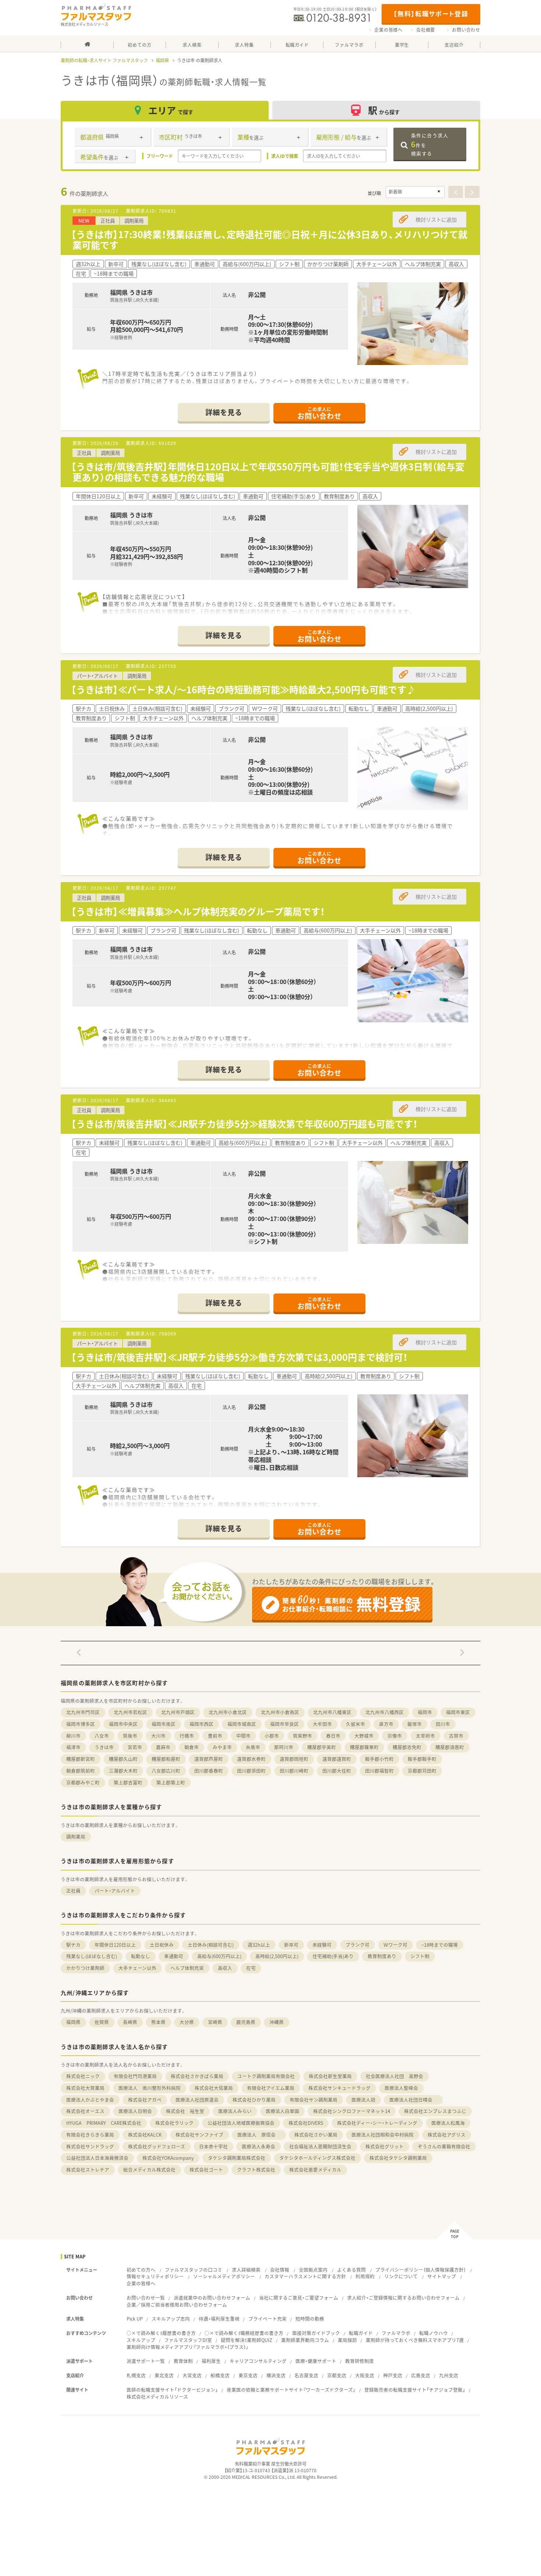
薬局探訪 (347, 2340)
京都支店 (337, 2375)
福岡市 (425, 1712)
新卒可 (291, 1945)
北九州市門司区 (83, 1712)
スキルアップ (141, 2340)
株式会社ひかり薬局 (254, 2100)
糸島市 (253, 1747)
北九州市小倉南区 (280, 1712)
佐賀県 (102, 2022)
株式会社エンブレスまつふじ (435, 2111)
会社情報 (280, 2270)
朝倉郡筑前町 (81, 1771)
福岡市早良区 (284, 1724)
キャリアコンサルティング (258, 2361)
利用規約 (365, 2276)
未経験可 (322, 1945)
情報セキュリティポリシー (155, 2276)
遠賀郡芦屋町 (209, 1759)
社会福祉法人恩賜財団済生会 (320, 2146)
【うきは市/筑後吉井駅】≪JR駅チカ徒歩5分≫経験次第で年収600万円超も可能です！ (244, 1124)
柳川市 (73, 1736)
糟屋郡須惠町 (450, 1747)
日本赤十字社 (213, 2146)
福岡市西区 (201, 1724)
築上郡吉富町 (128, 1782)
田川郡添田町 (251, 1771)
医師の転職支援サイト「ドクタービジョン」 (172, 2390)
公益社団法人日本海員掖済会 (97, 2158)
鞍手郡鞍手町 (422, 1759)
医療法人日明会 (135, 2111)
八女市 (102, 1736)
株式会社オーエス (85, 2111)
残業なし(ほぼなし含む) (92, 1956)
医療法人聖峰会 (401, 2088)
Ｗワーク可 (395, 1945)
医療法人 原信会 (259, 2135)
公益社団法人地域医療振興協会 (241, 2123)
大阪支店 (365, 2375)
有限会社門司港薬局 (135, 2076)
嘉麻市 (163, 1747)
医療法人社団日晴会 (413, 2100)
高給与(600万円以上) (219, 1956)
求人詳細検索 (246, 2270)
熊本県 (158, 2022)
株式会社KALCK (145, 2135)
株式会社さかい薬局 (316, 2135)
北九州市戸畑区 (178, 1712)
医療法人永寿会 (259, 2146)
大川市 (158, 1736)
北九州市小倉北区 (228, 1712)
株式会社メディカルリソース (157, 2397)
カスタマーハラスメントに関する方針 (305, 2276)
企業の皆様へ (388, 30)
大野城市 (364, 1736)
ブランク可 (358, 1945)
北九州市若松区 (130, 1712)
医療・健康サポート (316, 2361)
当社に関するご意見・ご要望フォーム (299, 2298)
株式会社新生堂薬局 (330, 2076)
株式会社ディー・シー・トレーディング (377, 2123)
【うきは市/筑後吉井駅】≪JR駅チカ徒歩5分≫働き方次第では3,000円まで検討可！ (239, 1357)
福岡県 (162, 60)
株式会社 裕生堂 (185, 2111)
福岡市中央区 (123, 1724)
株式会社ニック (83, 2076)
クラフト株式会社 (256, 2170)
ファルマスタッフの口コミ (194, 2270)
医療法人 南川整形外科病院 (150, 2088)
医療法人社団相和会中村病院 (383, 2135)
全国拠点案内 (313, 2270)
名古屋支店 (306, 2375)
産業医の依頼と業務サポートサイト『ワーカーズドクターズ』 (291, 2390)
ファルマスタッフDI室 (188, 2340)
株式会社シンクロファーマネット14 (352, 2111)
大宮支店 (192, 2375)
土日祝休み (162, 1945)
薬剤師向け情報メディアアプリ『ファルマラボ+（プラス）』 (188, 2347)
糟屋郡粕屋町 (166, 1759)
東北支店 (164, 2375)
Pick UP (135, 2319)
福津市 (73, 1747)
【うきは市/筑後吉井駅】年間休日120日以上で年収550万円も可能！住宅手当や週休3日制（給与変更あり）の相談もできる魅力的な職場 (268, 472)
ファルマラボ (396, 2333)
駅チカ (73, 1945)
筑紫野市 (303, 1736)
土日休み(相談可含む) (211, 1945)
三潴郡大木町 (123, 1771)
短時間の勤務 (310, 2319)
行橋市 (187, 1736)
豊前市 (215, 1736)
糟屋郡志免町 (407, 1747)
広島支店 (421, 2375)
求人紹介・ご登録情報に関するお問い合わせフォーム (403, 2298)
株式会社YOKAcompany (168, 2158)
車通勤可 (174, 1956)
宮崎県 (215, 2022)
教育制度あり (382, 1956)
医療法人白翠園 (282, 2111)
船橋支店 (220, 2375)
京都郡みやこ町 (83, 1782)
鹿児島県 (246, 2022)
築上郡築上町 (171, 1782)
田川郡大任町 (337, 1771)
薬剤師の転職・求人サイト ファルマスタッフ (104, 60)
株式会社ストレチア (88, 2170)
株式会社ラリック (174, 2123)
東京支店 (248, 2375)
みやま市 (222, 1747)
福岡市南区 (164, 1724)
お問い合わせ (466, 30)
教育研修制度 (360, 2361)
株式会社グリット (385, 2146)
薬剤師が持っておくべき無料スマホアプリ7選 (415, 2340)
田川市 (443, 1724)
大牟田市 (322, 1724)
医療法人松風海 (448, 2123)
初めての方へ (141, 2270)
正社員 (73, 1891)
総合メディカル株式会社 (149, 2170)
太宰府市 (425, 1736)
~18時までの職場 (440, 1945)
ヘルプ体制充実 (187, 1968)
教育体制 (183, 2361)
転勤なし (141, 1956)
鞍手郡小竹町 (379, 1759)
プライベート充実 (268, 2319)
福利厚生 (211, 2361)
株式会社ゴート (206, 2170)
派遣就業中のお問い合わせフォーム (212, 2298)
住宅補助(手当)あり (333, 1956)
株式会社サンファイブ (199, 2135)
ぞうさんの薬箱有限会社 (444, 2146)
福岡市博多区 (81, 1724)
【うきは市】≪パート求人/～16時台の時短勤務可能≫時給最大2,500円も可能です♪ (243, 689)
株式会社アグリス (447, 2135)
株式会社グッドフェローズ (157, 2146)
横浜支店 (276, 2375)
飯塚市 (415, 1724)
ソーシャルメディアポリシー (224, 2276)
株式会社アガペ (145, 2100)
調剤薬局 (76, 1837)
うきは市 (104, 1747)
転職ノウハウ (434, 2333)
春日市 (333, 1736)
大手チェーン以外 (137, 1968)
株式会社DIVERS (306, 2123)
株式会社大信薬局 (214, 2088)
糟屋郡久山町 (123, 1759)
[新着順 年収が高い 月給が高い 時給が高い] (415, 192)
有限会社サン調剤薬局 (314, 2100)
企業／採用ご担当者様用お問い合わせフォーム (177, 2305)
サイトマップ (442, 2276)
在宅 (251, 1968)
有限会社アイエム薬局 (271, 2088)
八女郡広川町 (166, 1771)
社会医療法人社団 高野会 (395, 2076)
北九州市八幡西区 (385, 1712)
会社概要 (426, 30)
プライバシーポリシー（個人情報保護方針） (421, 2270)
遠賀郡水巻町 (251, 1759)
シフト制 (420, 1956)
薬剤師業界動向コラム (305, 2340)
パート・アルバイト (115, 1891)
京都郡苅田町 (422, 1771)
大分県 (187, 2022)
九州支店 (449, 2375)
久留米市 (356, 1724)
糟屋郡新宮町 (81, 1759)
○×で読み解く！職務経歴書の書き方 (244, 2333)
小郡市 (272, 1736)
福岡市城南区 (242, 1724)
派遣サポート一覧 (146, 2361)
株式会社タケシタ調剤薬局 (398, 2158)
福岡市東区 (458, 1712)
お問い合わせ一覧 (146, 2298)
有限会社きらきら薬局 (90, 2135)
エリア (171, 110)
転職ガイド (361, 2333)
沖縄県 (277, 2022)
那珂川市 (284, 1747)
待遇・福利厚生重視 (219, 2319)
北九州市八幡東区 (332, 1712)
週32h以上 (259, 1945)
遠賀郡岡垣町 (294, 1759)
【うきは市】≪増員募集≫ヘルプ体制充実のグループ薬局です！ (198, 911)
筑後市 (130, 1736)
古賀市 (456, 1736)
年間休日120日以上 (115, 1945)
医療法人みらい (235, 2111)
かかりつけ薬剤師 (85, 1968)
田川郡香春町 (209, 1771)
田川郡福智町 (379, 1771)
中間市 (243, 1736)
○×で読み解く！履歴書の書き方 (161, 2333)
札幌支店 (136, 2375)
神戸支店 (393, 2375)
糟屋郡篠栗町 (364, 1747)
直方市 (386, 1724)
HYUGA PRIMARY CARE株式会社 (104, 2123)
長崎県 (130, 2022)
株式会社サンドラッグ (90, 2146)
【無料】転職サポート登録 (431, 13)
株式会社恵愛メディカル (315, 2170)
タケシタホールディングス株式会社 (317, 2158)
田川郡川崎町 (294, 1771)
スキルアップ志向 (171, 2319)
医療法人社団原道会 (197, 2100)
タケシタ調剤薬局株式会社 (237, 2158)
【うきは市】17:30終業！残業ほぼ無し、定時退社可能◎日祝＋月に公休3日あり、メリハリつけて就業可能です (269, 240)
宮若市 (135, 1747)
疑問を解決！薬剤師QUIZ (247, 2340)
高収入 (225, 1968)
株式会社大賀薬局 (85, 2088)
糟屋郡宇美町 (322, 1747)
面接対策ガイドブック (316, 2333)
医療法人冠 (363, 2100)
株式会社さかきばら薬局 (197, 2076)
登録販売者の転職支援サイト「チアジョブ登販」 (415, 2390)
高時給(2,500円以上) (277, 1956)
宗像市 (395, 1736)
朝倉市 (192, 1747)
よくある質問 (351, 2270)
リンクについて (401, 2276)
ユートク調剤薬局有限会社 (266, 2076)
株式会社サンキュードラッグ (340, 2088)
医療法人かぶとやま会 (90, 2100)
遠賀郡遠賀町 (337, 1759)
